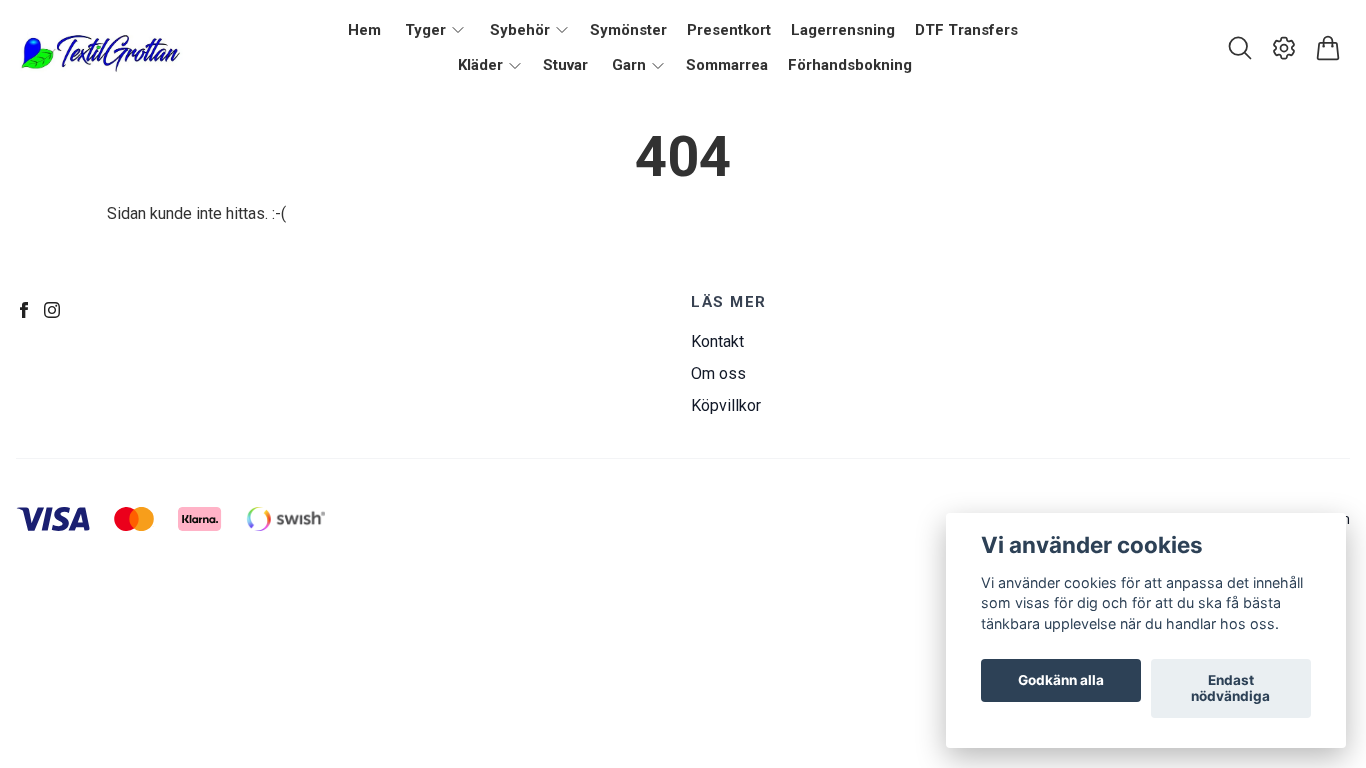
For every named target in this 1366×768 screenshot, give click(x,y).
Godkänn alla (1061, 681)
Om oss (718, 373)
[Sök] (1240, 48)
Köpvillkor (726, 405)
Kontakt (717, 341)
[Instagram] (52, 310)
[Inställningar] (1284, 48)
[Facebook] (24, 310)
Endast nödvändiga (1230, 689)
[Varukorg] (1328, 48)
